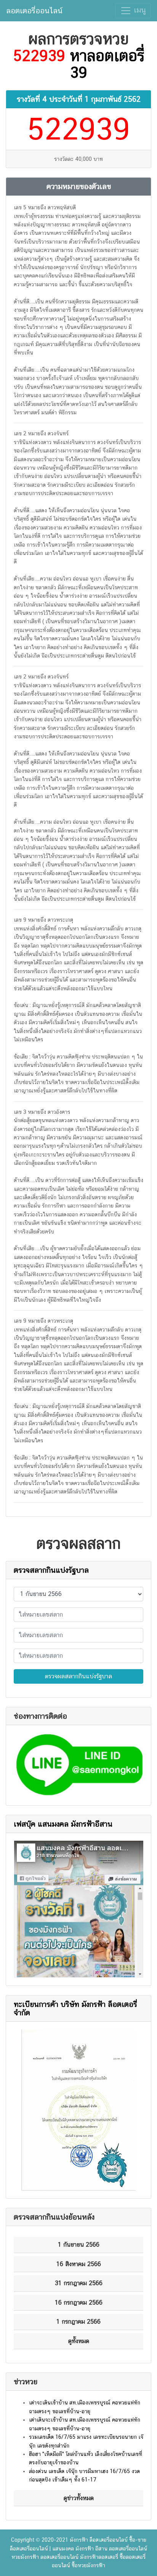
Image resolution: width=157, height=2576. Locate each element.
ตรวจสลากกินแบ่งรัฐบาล (51, 1570)
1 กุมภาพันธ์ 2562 (113, 99)
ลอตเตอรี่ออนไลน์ (34, 11)
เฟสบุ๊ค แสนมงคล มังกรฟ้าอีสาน (63, 1824)
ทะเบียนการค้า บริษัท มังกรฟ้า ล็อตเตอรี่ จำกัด (75, 2008)
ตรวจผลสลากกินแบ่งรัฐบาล (78, 1676)
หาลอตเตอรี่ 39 (107, 64)
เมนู (139, 10)
